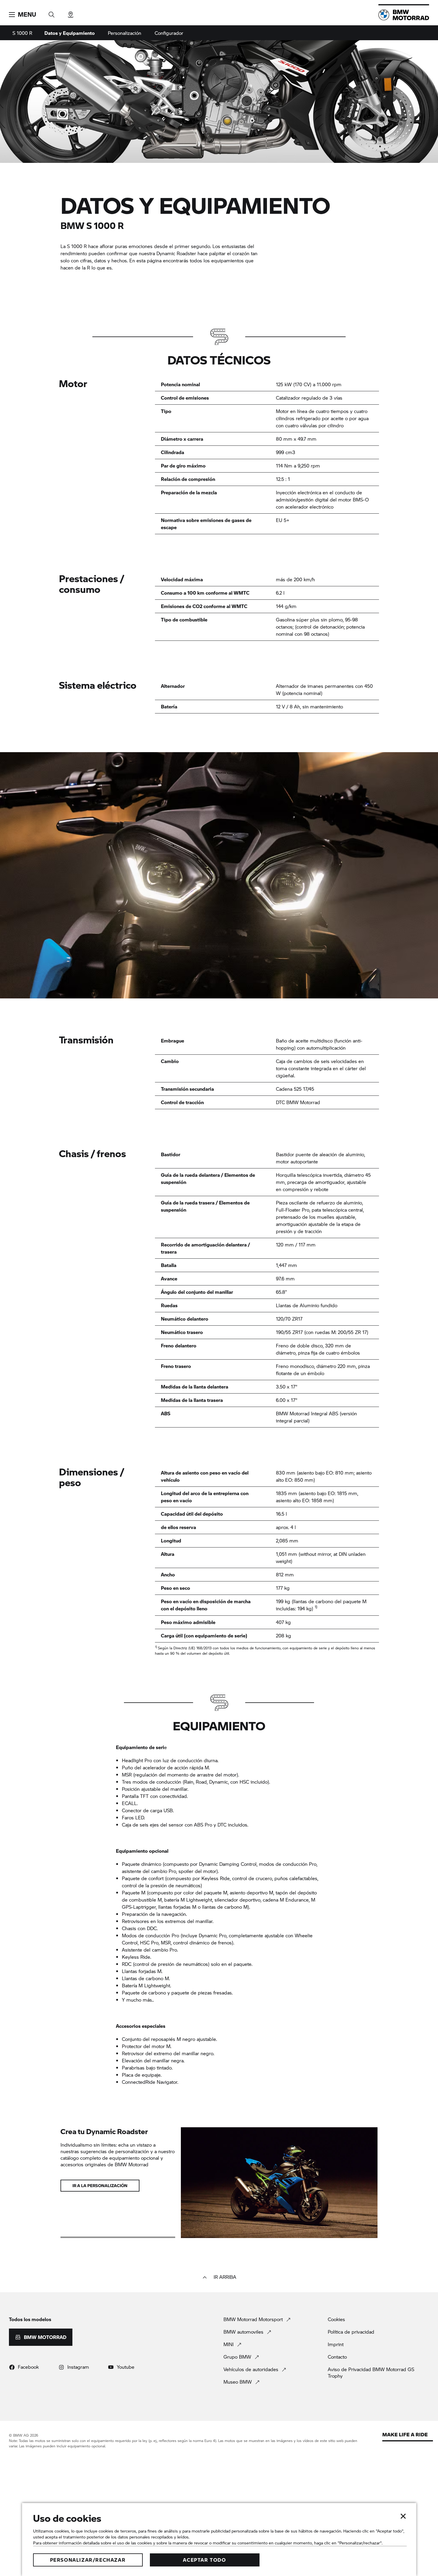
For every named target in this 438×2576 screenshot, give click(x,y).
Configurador (169, 33)
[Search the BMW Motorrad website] (52, 13)
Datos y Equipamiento (70, 33)
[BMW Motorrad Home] (404, 15)
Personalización (125, 33)
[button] (22, 15)
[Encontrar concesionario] (71, 13)
